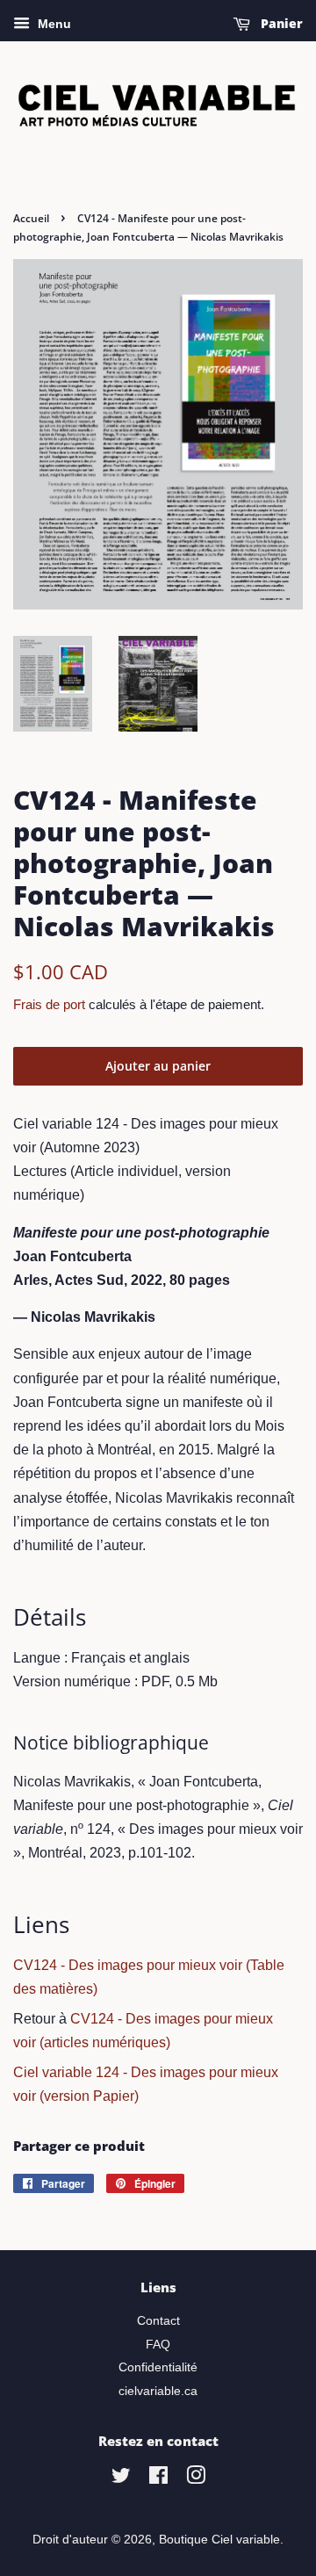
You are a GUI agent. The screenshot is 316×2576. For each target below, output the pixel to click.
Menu (53, 24)
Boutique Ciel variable (219, 2540)
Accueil (31, 218)
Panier (280, 23)
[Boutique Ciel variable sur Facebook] (158, 2479)
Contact (158, 2321)
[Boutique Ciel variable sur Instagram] (196, 2479)
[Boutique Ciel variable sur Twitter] (121, 2479)
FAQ (158, 2345)
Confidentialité (158, 2367)
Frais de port (49, 1004)
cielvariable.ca (158, 2391)
